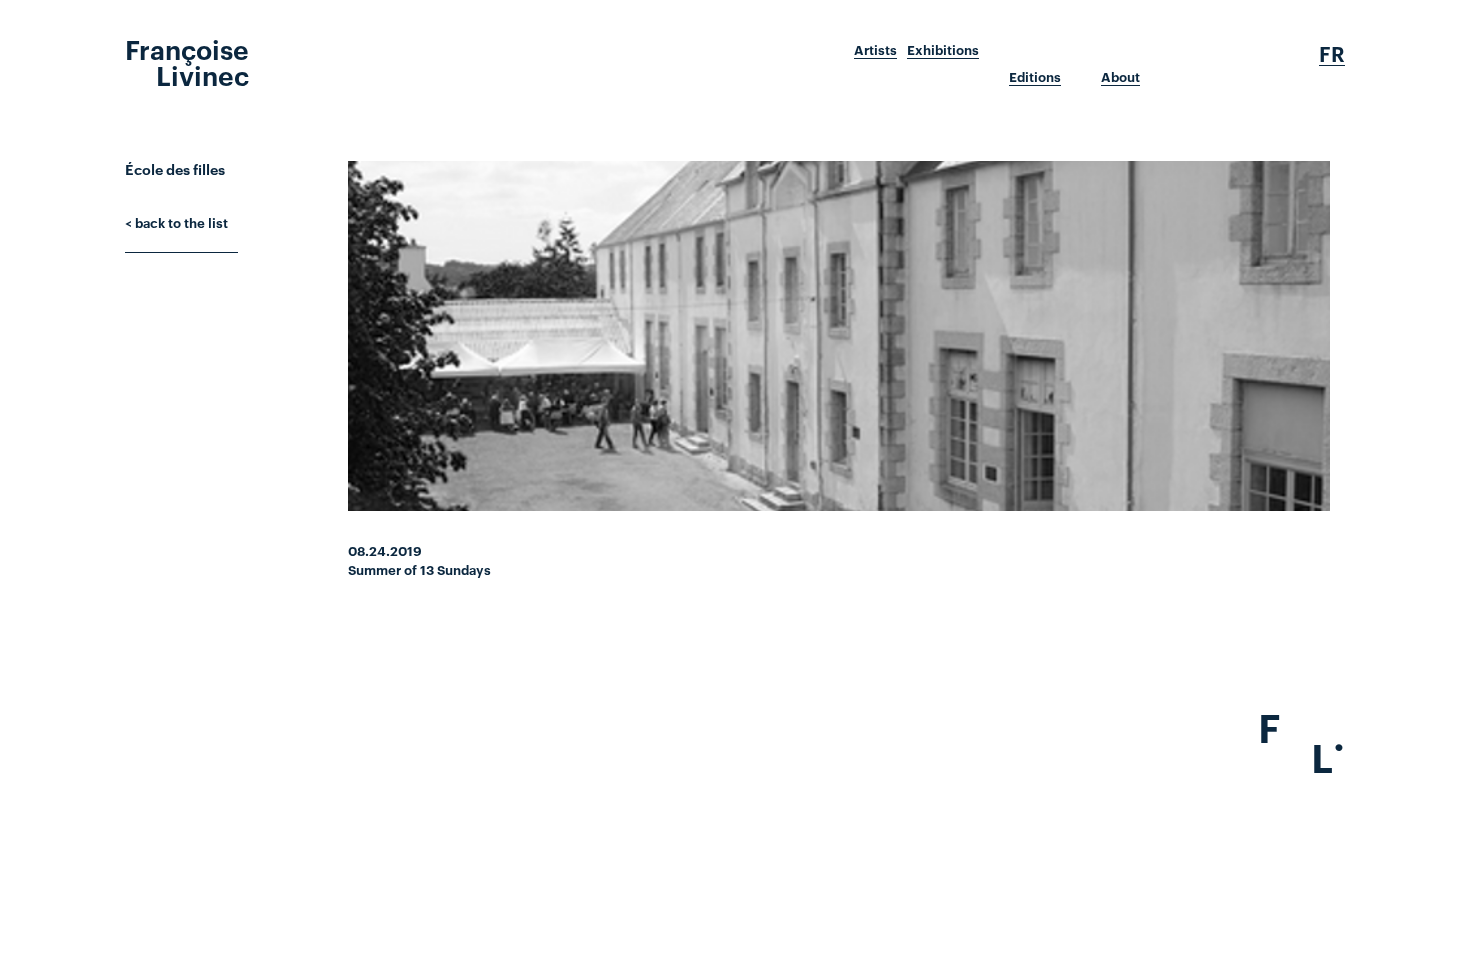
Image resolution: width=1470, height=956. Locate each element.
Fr (1332, 54)
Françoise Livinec (187, 61)
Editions (1035, 77)
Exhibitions (943, 50)
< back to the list (176, 222)
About (1120, 77)
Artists (875, 50)
